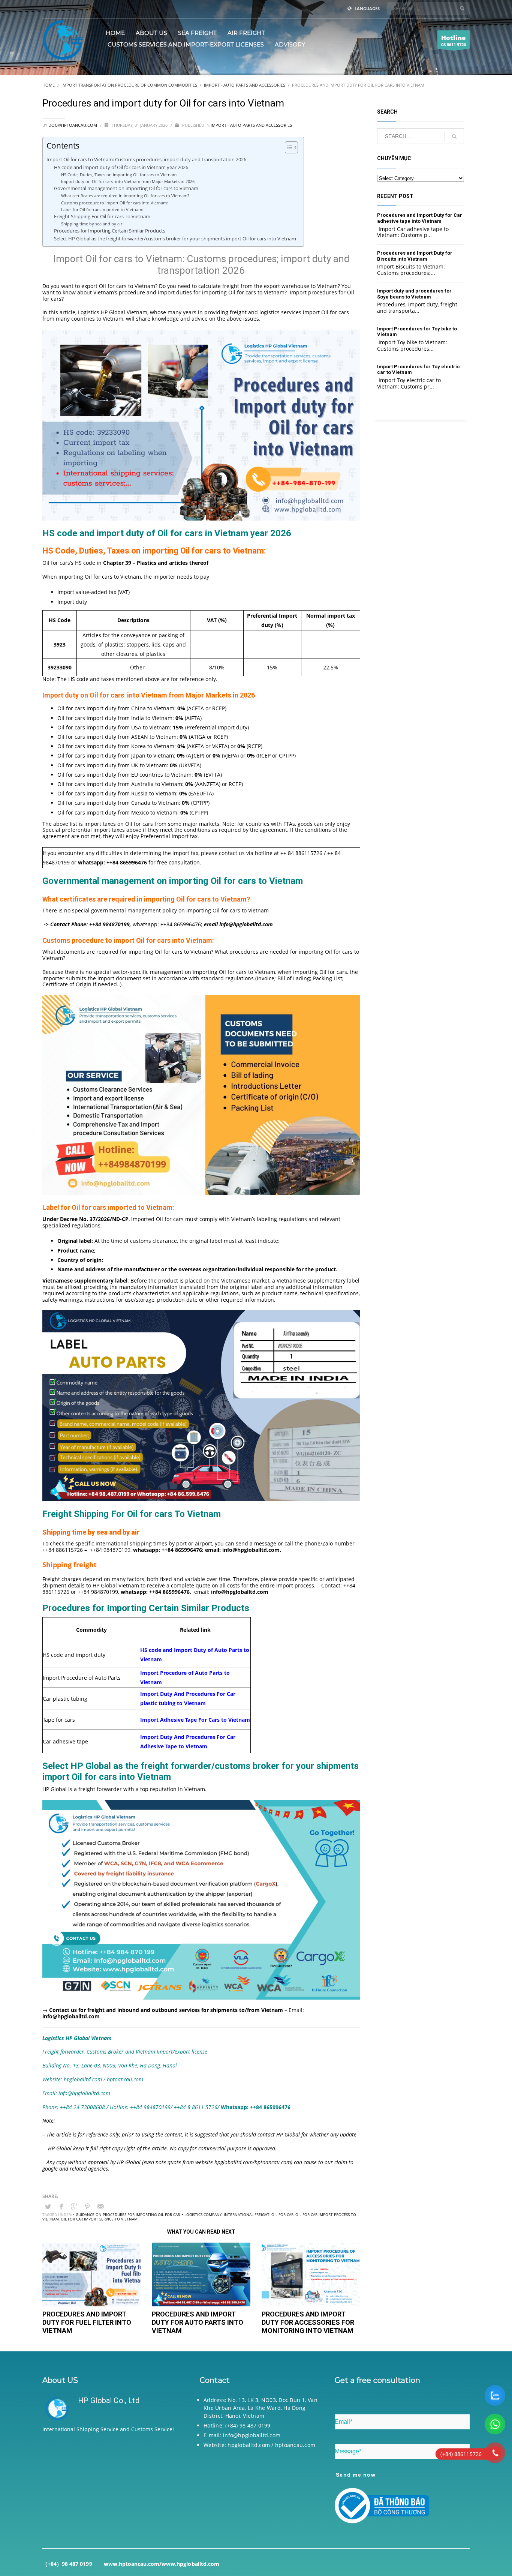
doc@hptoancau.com (73, 125)
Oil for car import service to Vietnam (99, 2219)
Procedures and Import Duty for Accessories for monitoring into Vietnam (308, 2322)
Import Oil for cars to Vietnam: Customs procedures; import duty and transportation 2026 (146, 159)
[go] (462, 8)
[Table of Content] (291, 147)
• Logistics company (202, 2214)
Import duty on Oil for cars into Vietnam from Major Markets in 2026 (128, 181)
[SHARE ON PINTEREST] (87, 2206)
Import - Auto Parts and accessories (251, 125)
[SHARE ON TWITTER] (48, 2207)
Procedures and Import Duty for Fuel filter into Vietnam (87, 2322)
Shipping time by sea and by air (92, 224)
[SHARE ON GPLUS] (74, 2206)
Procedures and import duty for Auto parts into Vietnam (198, 2322)
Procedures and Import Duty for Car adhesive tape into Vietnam (420, 218)
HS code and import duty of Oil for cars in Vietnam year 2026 (122, 167)
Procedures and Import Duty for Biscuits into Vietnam (415, 256)
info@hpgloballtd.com (240, 1592)
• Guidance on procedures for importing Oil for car (127, 2214)
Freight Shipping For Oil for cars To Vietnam (102, 217)
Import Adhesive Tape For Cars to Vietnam (195, 1720)
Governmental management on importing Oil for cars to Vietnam (127, 188)
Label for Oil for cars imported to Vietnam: (102, 209)
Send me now (356, 2475)
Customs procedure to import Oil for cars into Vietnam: (115, 203)
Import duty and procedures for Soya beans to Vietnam (414, 294)
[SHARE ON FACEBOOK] (61, 2206)
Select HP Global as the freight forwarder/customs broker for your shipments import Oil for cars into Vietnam (175, 239)
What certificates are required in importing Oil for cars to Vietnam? (126, 196)
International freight (247, 2214)
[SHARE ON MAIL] (100, 2206)
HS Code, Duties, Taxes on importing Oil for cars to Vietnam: (120, 175)
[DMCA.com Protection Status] (110, 2485)
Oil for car (282, 2214)
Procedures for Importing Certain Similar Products (110, 231)
